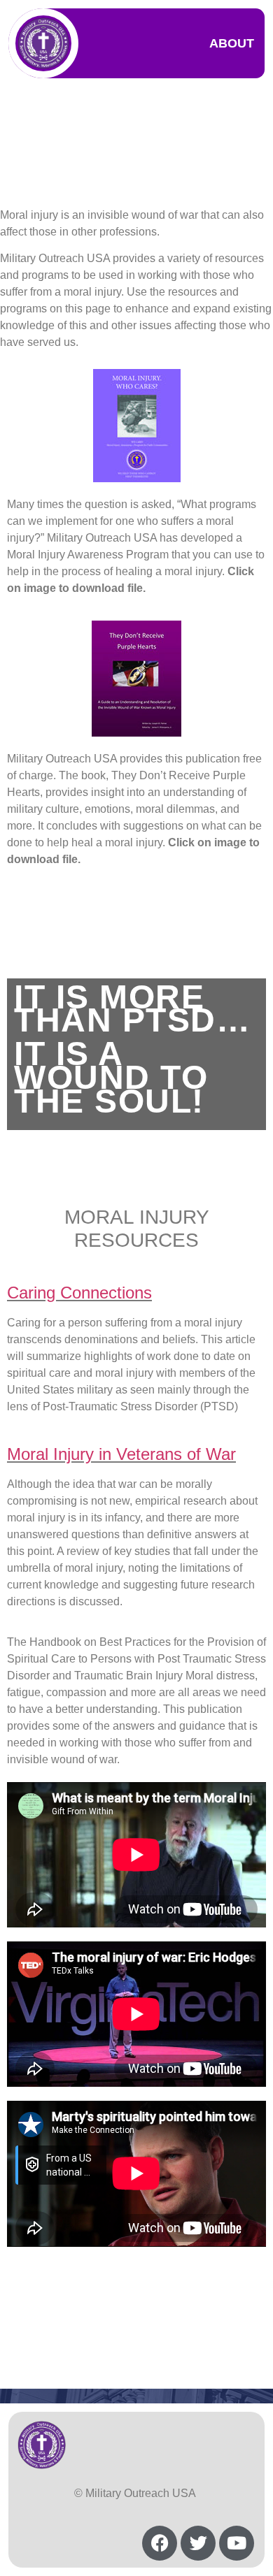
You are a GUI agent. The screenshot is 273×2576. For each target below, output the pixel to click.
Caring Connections (79, 1293)
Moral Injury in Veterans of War (121, 1454)
